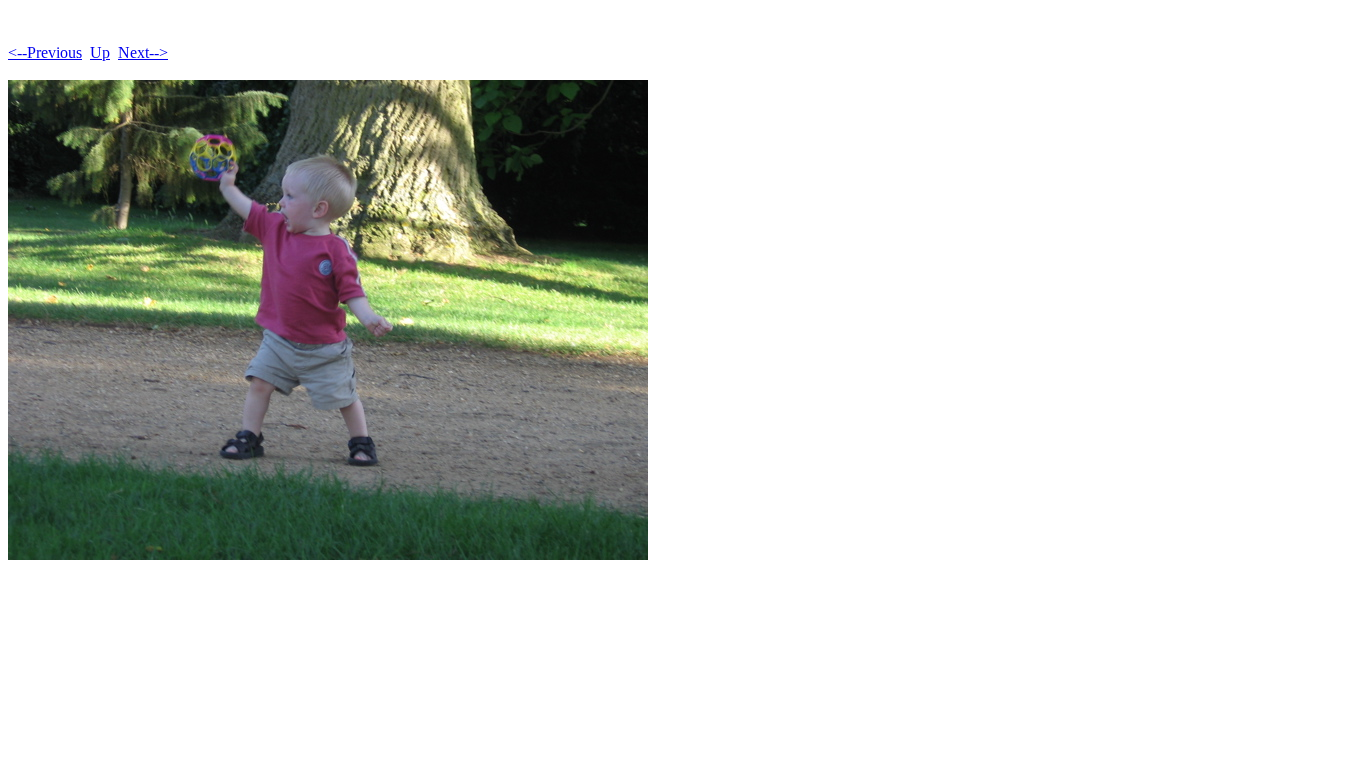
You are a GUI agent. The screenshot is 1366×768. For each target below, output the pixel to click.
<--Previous (45, 52)
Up (100, 52)
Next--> (143, 52)
